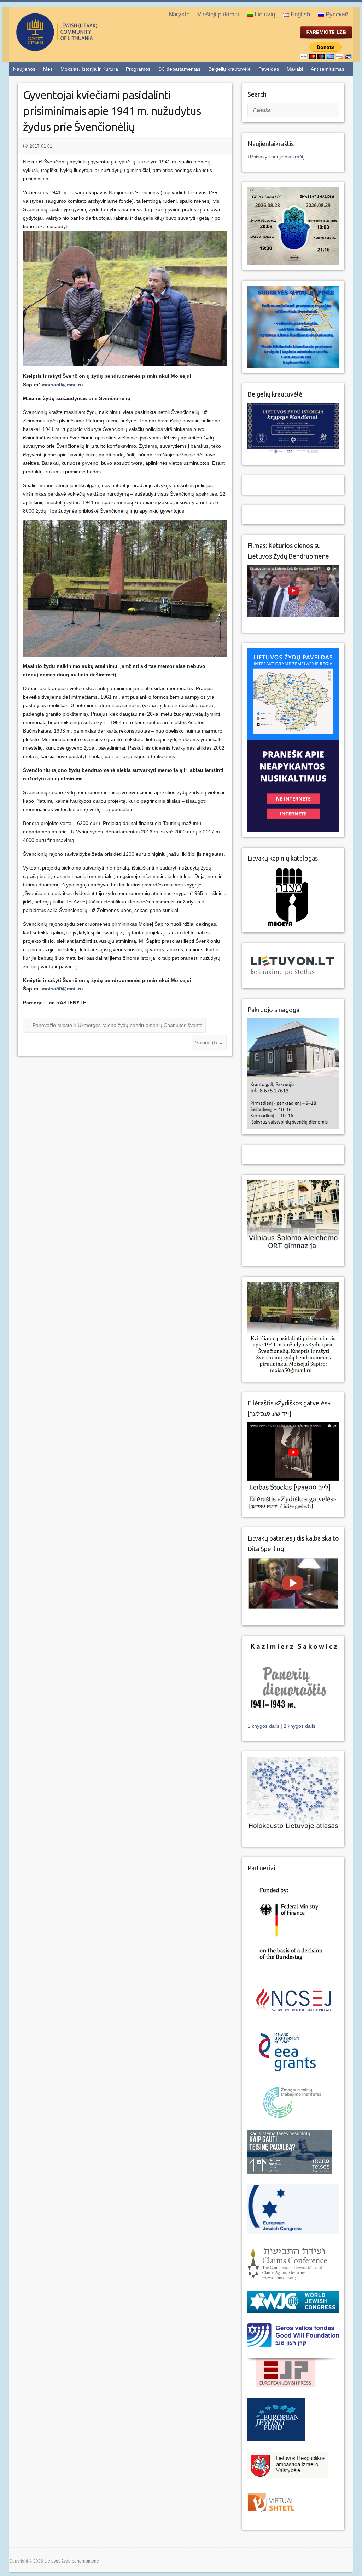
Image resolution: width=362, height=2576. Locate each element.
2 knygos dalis (299, 1726)
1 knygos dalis (264, 1726)
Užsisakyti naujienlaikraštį (276, 157)
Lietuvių (265, 14)
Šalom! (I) (209, 1042)
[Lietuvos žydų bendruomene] (85, 48)
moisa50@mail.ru (62, 385)
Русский (337, 14)
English (300, 14)
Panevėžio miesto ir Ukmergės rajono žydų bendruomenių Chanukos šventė (114, 1025)
